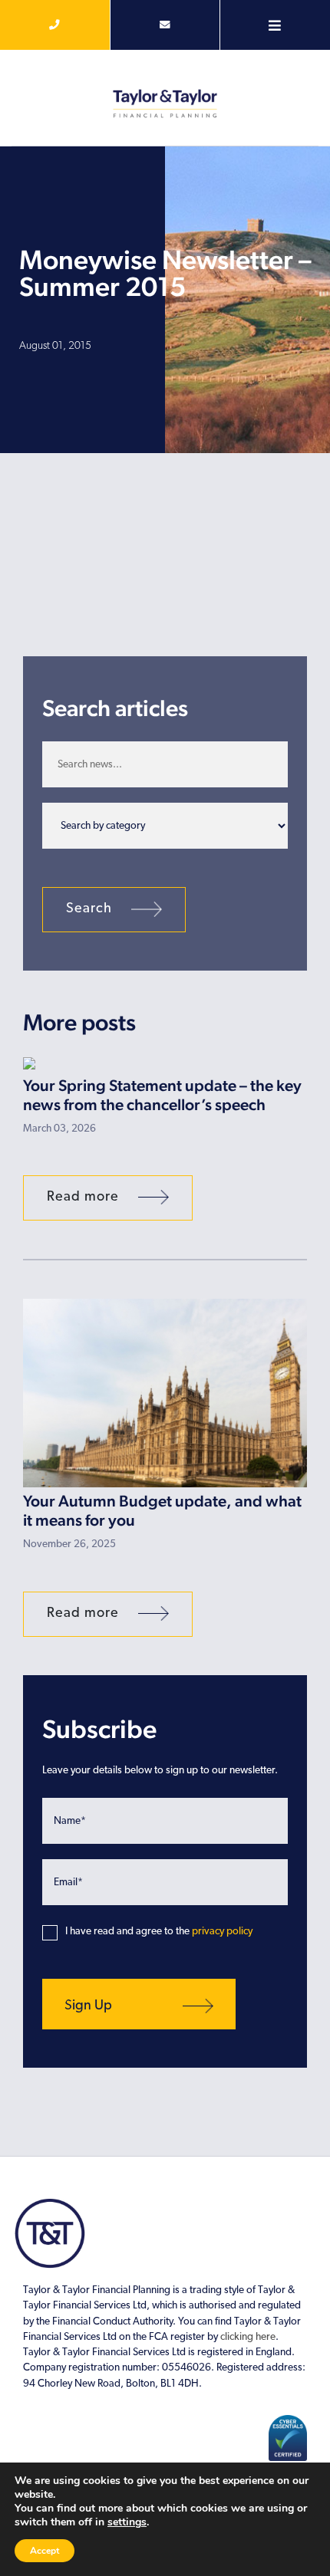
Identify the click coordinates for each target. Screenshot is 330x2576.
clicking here (248, 2337)
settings (127, 2522)
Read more (85, 1198)
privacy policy (222, 1932)
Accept (45, 2551)
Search (91, 909)
